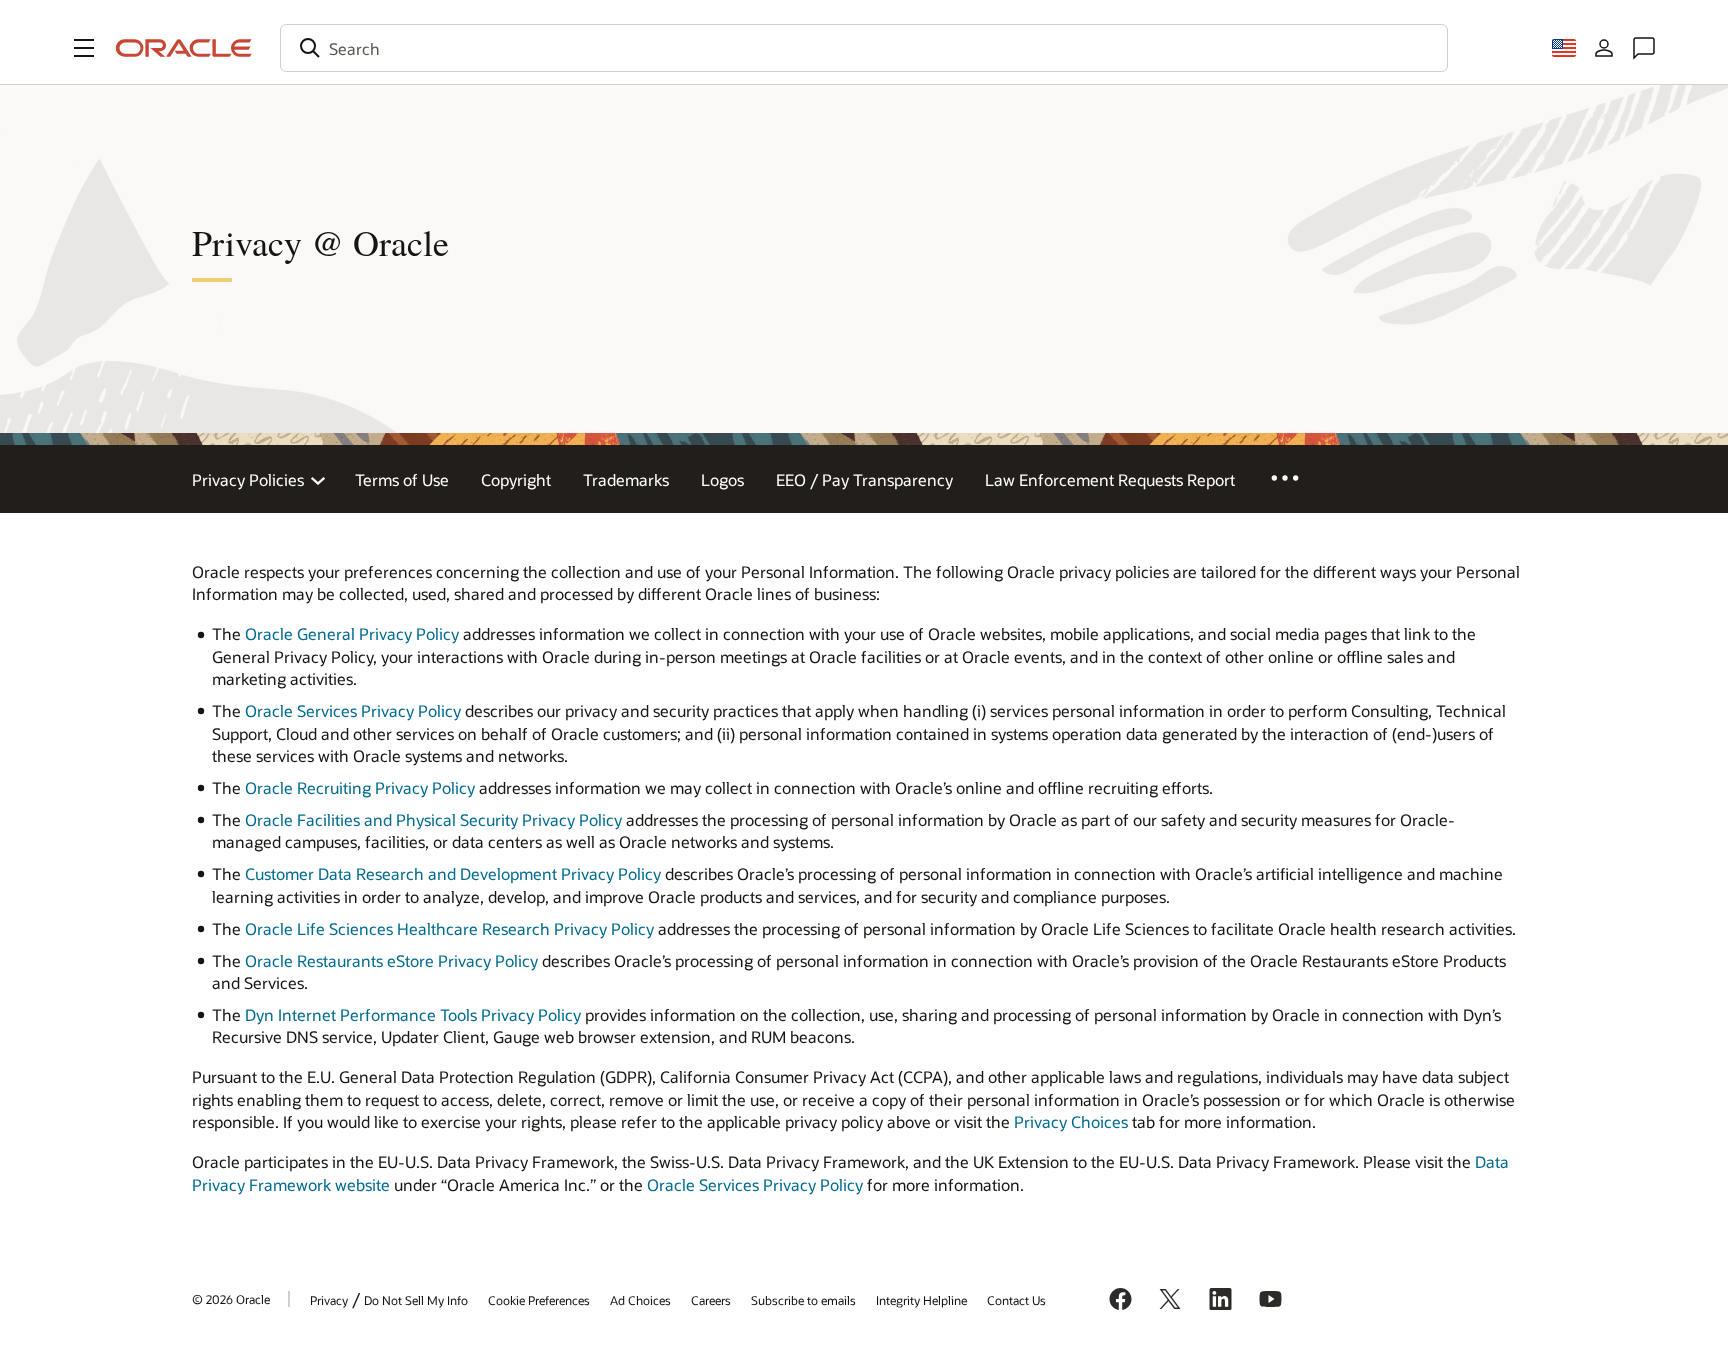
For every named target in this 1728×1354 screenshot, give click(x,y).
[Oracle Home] (184, 48)
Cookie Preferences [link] (539, 1300)
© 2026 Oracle (231, 1299)
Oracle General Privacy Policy (352, 633)
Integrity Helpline (921, 1300)
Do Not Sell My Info (416, 1300)
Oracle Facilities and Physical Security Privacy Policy (433, 819)
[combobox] (864, 48)
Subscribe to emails (803, 1300)
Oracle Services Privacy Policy (353, 710)
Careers (711, 1300)
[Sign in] (1604, 48)
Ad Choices (640, 1300)
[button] (84, 48)
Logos (722, 479)
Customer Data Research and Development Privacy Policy (453, 873)
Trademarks (626, 479)
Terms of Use (402, 479)
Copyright (516, 479)
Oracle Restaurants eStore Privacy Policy (391, 960)
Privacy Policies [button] (248, 479)
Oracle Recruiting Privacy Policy (360, 787)
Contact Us (1016, 1300)
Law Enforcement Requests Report (1110, 479)
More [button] (1299, 476)
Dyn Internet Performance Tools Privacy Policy (413, 1014)
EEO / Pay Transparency (864, 479)
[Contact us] (1644, 48)
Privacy (329, 1300)
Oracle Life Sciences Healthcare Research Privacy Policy (449, 928)
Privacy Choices (1071, 1121)
